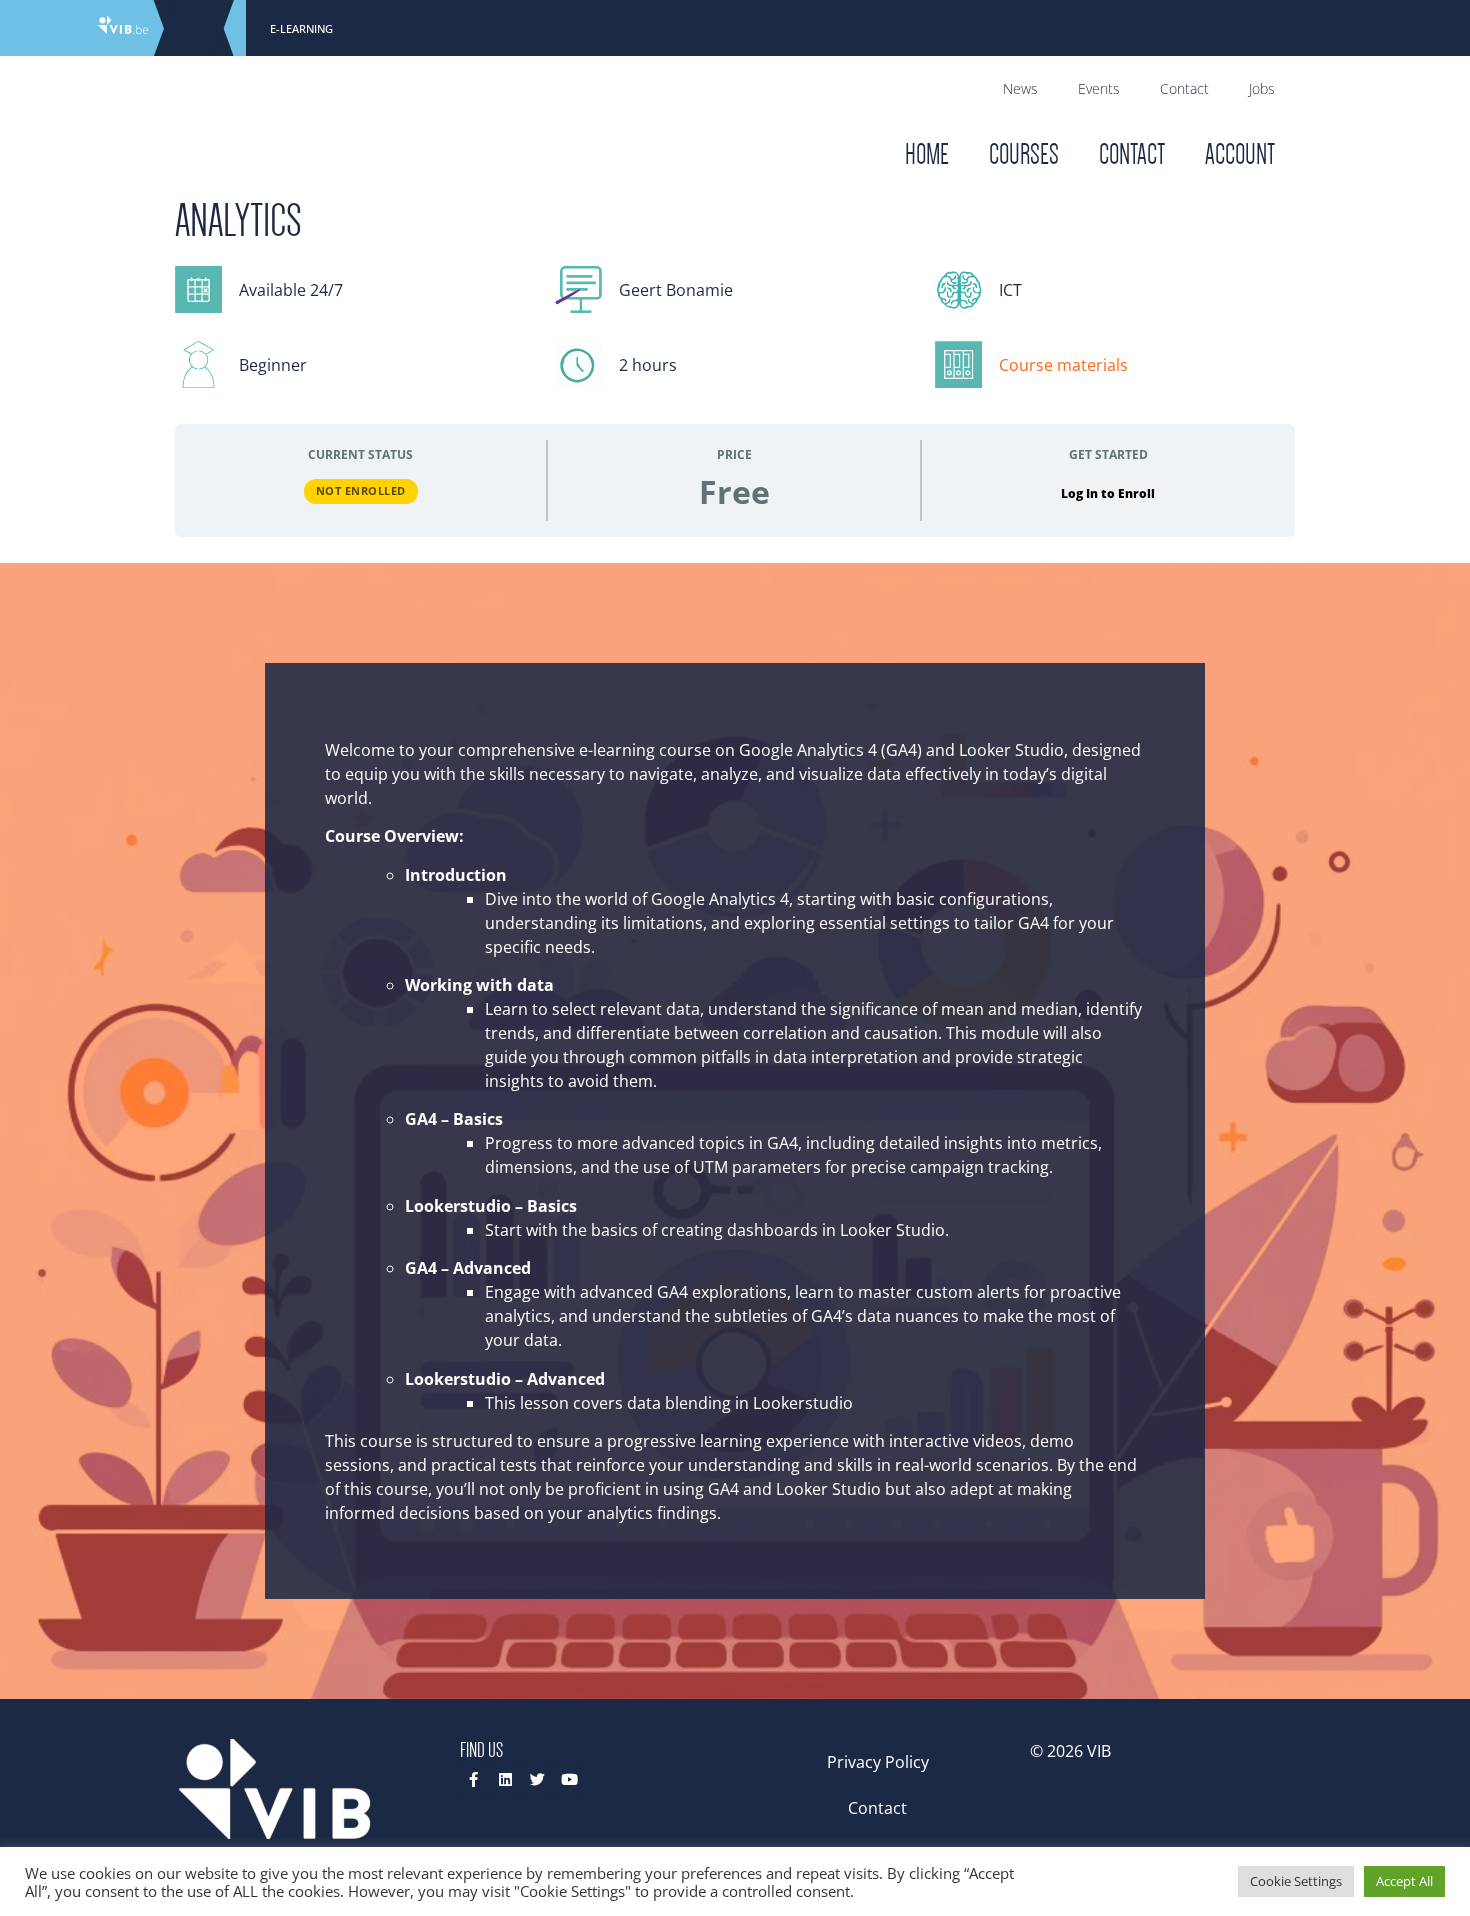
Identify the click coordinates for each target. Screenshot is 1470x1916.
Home (927, 154)
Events (1099, 88)
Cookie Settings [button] (1296, 1881)
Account (1240, 154)
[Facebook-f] (473, 1779)
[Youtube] (569, 1779)
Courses (1024, 154)
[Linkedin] (505, 1779)
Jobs (1262, 88)
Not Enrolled (361, 490)
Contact (1184, 88)
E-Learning (301, 28)
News (1020, 88)
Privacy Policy (878, 1762)
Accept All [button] (1404, 1881)
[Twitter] (537, 1779)
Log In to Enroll (1108, 493)
